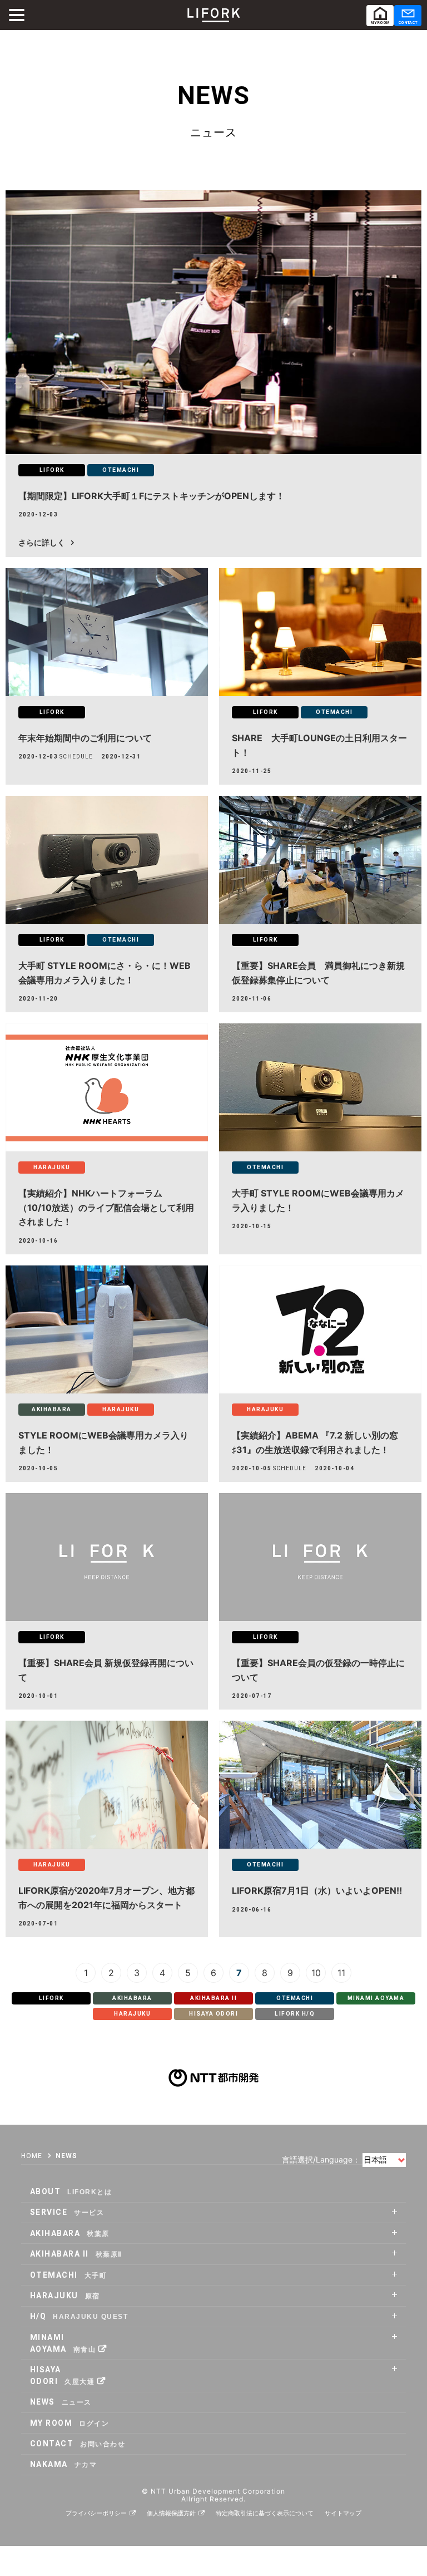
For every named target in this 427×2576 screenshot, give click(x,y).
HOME (32, 2156)
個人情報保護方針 (171, 2513)
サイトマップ (343, 2513)
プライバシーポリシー (96, 2513)
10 (316, 1972)
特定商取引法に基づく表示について (265, 2513)
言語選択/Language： (321, 2159)
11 (341, 1972)
